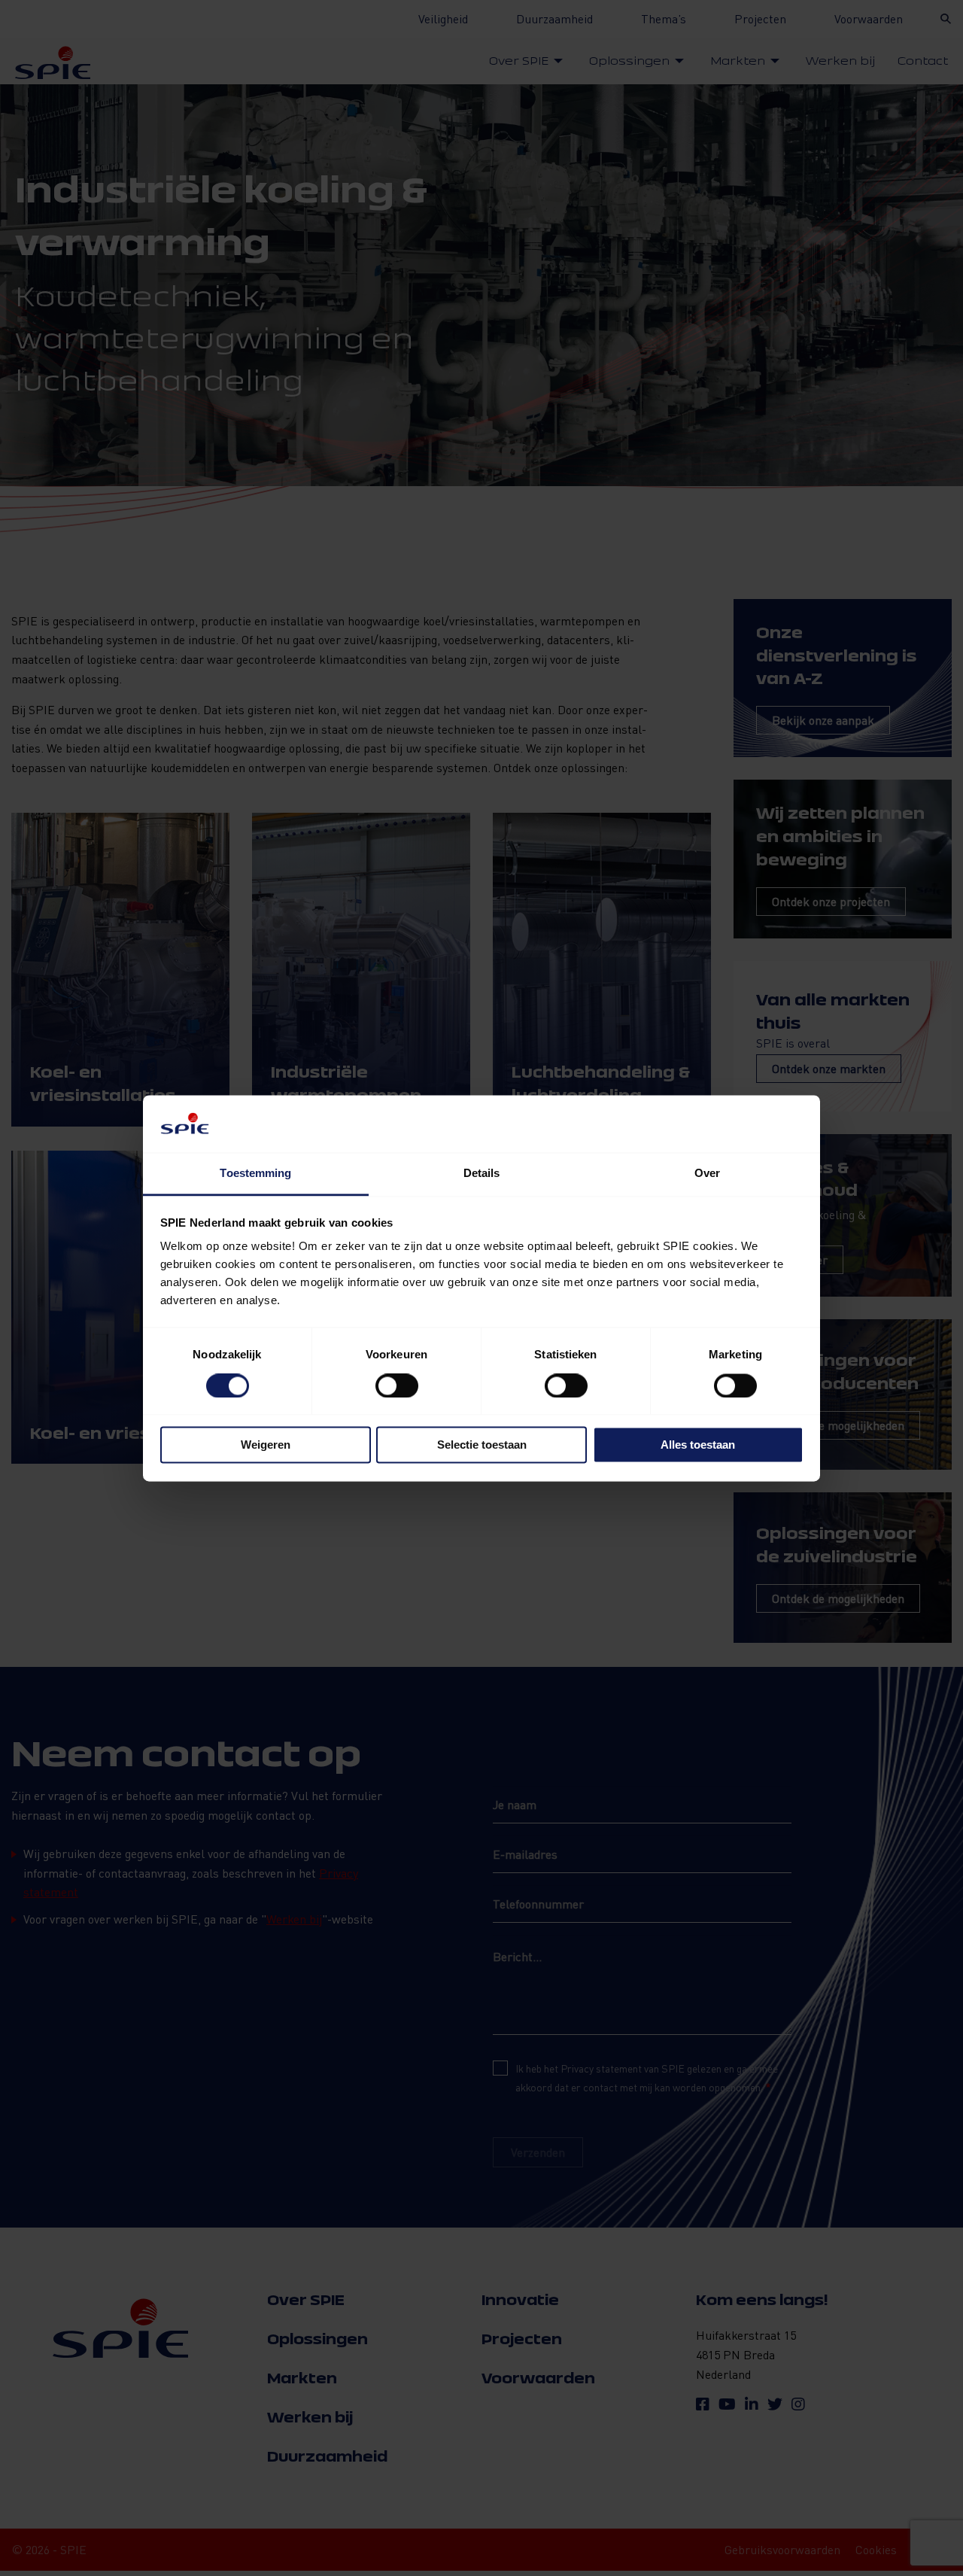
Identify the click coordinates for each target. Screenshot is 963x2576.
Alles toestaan (698, 1445)
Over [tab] (707, 1174)
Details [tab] (482, 1174)
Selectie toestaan (482, 1445)
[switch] (397, 1385)
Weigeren (266, 1445)
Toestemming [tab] (255, 1174)
